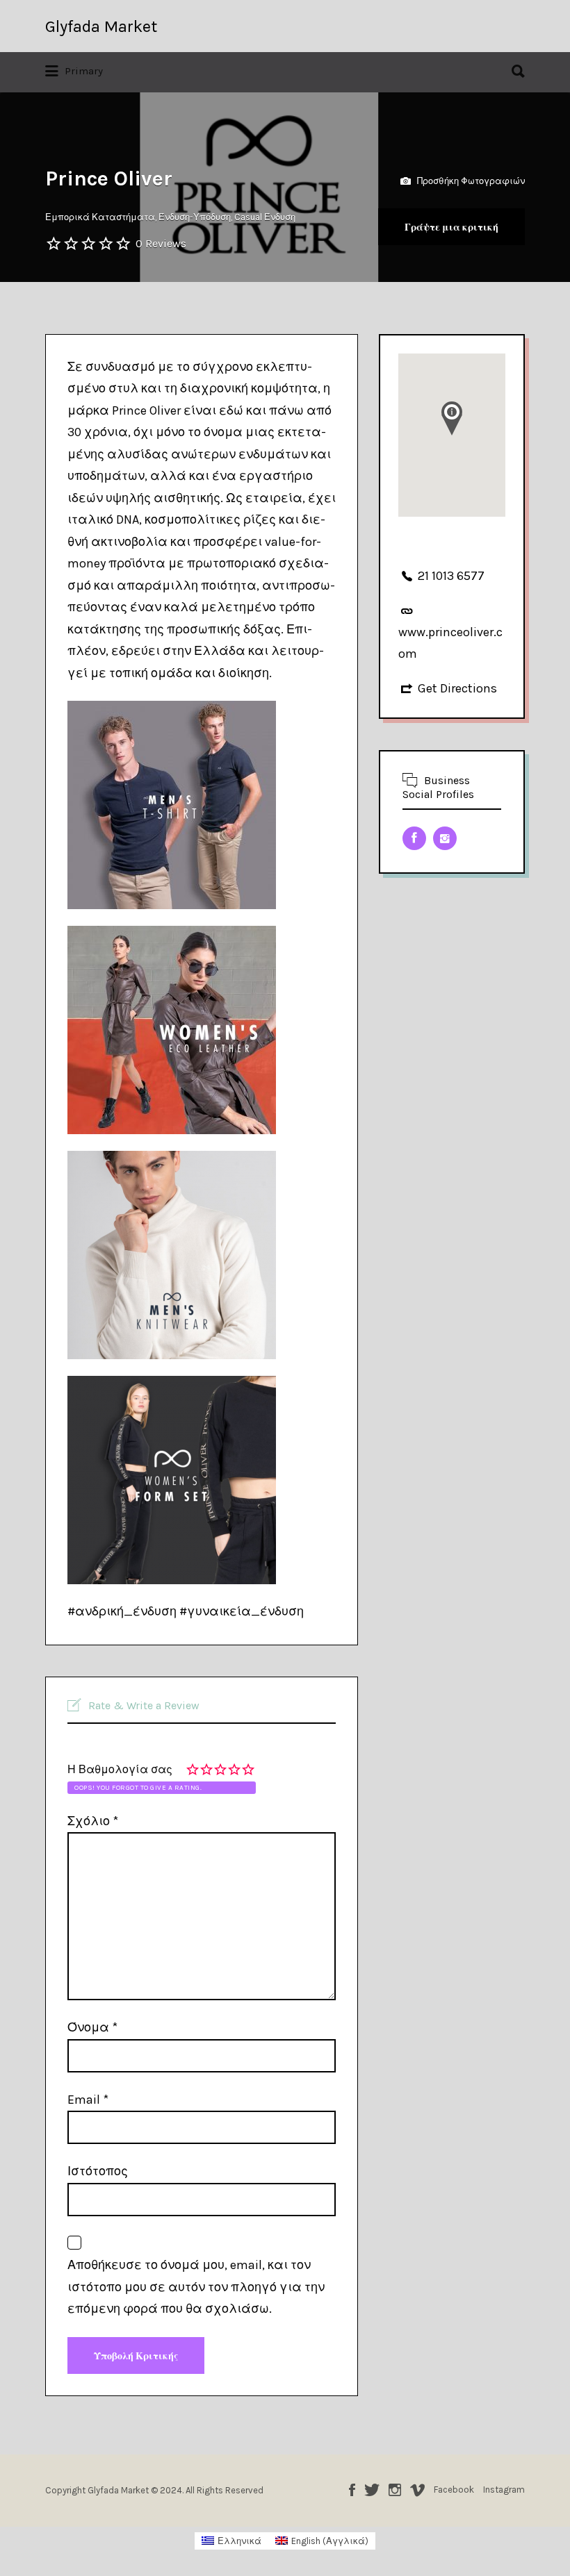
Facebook (352, 2490)
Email (88, 2100)
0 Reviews (161, 243)
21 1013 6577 (451, 576)
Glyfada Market (101, 26)
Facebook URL (414, 838)
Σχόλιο (93, 1821)
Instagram (395, 2490)
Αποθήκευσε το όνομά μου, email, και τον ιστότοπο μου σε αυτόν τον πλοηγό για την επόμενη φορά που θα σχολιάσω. (196, 2287)
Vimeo (417, 2490)
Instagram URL (445, 838)
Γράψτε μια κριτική (451, 227)
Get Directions (457, 688)
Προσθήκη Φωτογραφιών (470, 180)
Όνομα (92, 2027)
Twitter (372, 2490)
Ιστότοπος (98, 2171)
